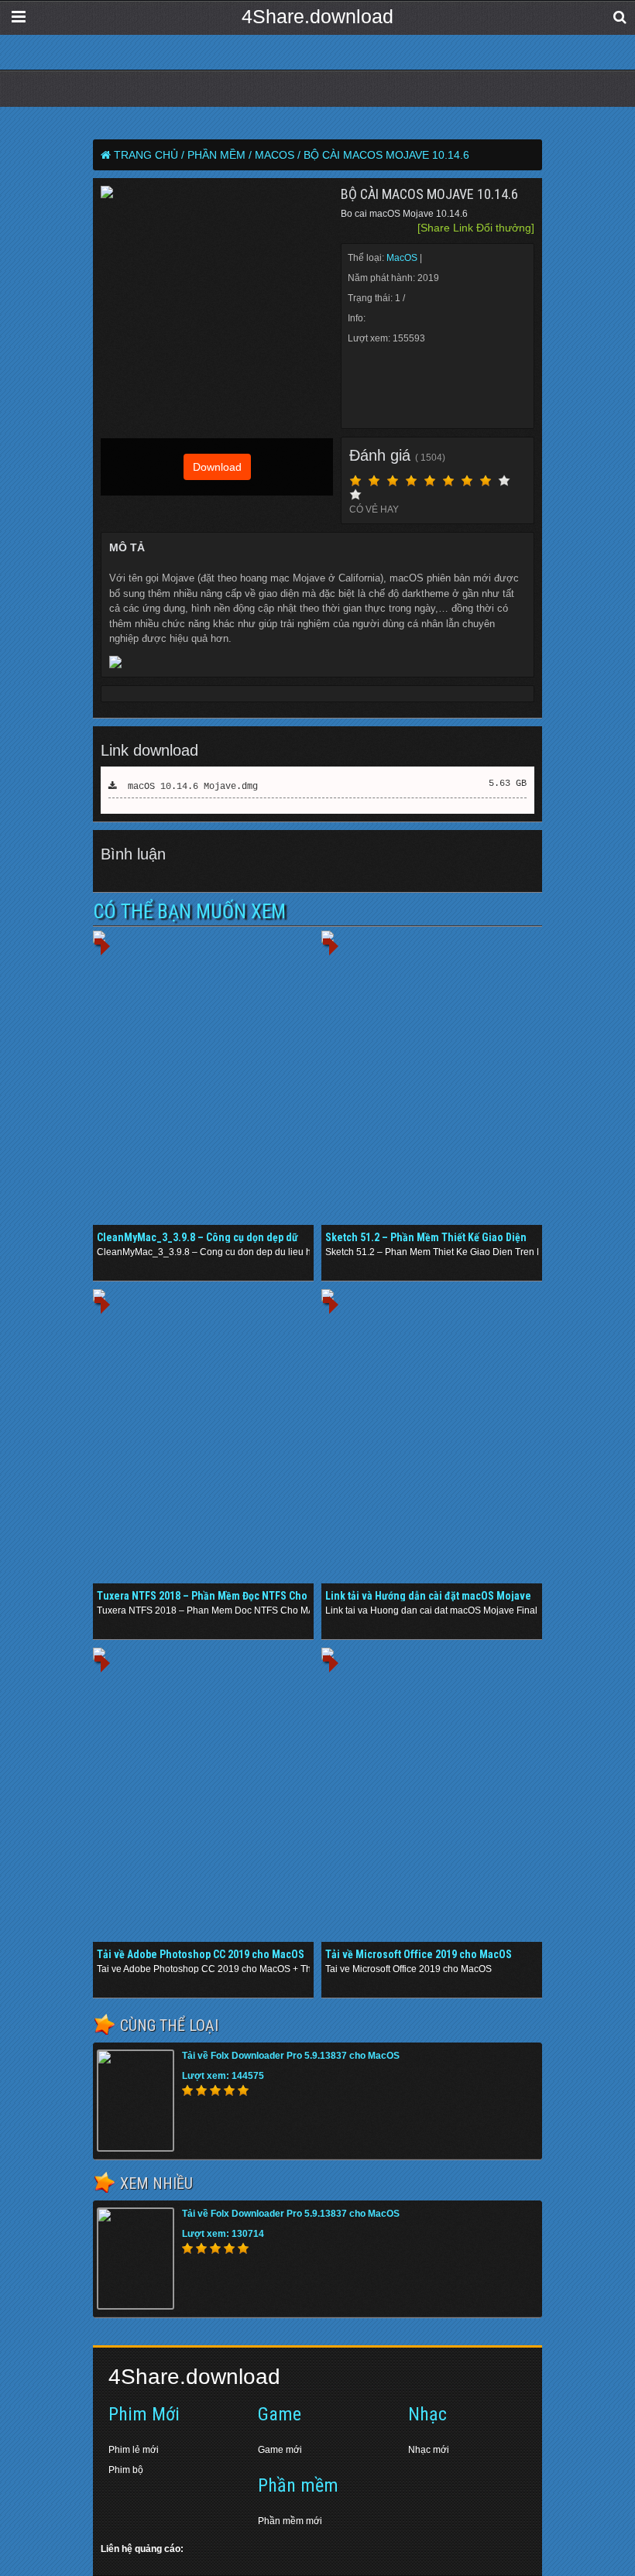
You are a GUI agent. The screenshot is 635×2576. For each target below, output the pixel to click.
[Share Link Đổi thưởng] (476, 228)
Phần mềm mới (290, 2521)
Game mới (280, 2450)
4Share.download (317, 16)
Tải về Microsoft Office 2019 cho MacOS (419, 1954)
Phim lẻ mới (134, 2450)
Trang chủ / (149, 155)
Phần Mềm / (220, 155)
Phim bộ (126, 2470)
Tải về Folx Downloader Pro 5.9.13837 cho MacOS (291, 2056)
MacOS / (278, 155)
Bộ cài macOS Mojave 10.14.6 (386, 155)
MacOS (403, 258)
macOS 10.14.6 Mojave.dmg (187, 787)
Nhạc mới (429, 2450)
